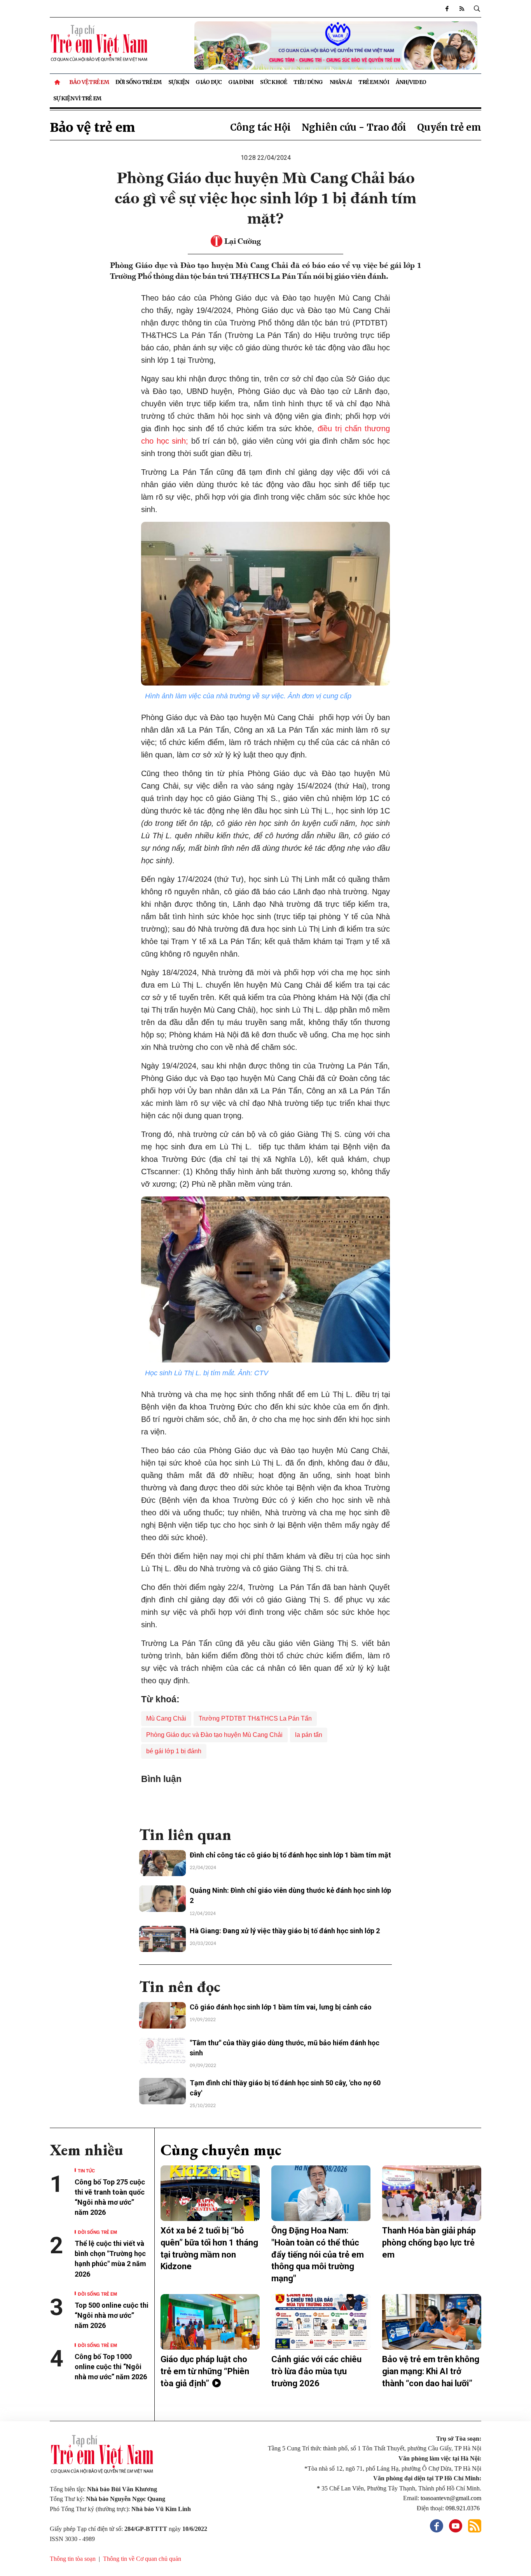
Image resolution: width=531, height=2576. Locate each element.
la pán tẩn (309, 1735)
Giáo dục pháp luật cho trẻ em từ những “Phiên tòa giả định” (205, 2371)
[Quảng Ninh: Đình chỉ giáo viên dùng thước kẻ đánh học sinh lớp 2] (162, 1899)
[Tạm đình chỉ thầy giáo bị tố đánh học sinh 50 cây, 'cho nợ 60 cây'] (162, 2091)
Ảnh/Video (411, 82)
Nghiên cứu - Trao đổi (354, 127)
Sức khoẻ (273, 82)
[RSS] (462, 9)
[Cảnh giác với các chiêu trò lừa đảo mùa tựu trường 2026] (321, 2322)
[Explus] (265, 1802)
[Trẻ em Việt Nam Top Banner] (321, 45)
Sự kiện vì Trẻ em (77, 98)
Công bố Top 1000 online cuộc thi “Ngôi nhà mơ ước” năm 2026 (112, 2367)
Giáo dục (209, 82)
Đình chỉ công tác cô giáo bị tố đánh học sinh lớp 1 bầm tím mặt (290, 1855)
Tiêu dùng (308, 82)
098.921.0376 (463, 2508)
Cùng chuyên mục (221, 2150)
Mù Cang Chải (166, 1718)
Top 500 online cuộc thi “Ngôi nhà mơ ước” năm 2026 (112, 2315)
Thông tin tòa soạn (73, 2559)
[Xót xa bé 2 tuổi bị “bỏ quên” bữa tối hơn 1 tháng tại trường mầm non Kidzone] (210, 2193)
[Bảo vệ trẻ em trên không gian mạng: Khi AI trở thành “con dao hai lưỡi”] (432, 2322)
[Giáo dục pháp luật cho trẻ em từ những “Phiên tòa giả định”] (210, 2322)
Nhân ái (341, 82)
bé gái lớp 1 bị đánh (174, 1751)
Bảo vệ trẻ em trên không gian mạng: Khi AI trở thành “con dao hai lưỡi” (431, 2371)
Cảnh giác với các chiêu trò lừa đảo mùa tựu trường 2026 (316, 2371)
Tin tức (86, 2170)
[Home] (58, 82)
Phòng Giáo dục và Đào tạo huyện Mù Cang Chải (214, 1735)
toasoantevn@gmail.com (451, 2498)
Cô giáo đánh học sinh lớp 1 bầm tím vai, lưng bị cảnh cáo (281, 2007)
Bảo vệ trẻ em (89, 82)
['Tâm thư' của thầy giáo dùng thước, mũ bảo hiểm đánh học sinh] (162, 2051)
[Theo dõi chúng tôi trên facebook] (447, 9)
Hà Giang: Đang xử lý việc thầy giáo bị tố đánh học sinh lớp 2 (285, 1931)
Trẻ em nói (374, 82)
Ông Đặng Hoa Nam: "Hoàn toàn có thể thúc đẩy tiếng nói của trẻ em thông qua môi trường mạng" (318, 2254)
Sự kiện (179, 82)
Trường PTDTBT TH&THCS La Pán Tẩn (255, 1718)
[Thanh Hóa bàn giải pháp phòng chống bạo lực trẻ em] (432, 2193)
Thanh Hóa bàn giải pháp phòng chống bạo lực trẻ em (429, 2243)
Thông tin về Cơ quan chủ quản (142, 2559)
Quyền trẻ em (449, 127)
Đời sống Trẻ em (139, 82)
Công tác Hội (260, 127)
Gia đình (241, 82)
